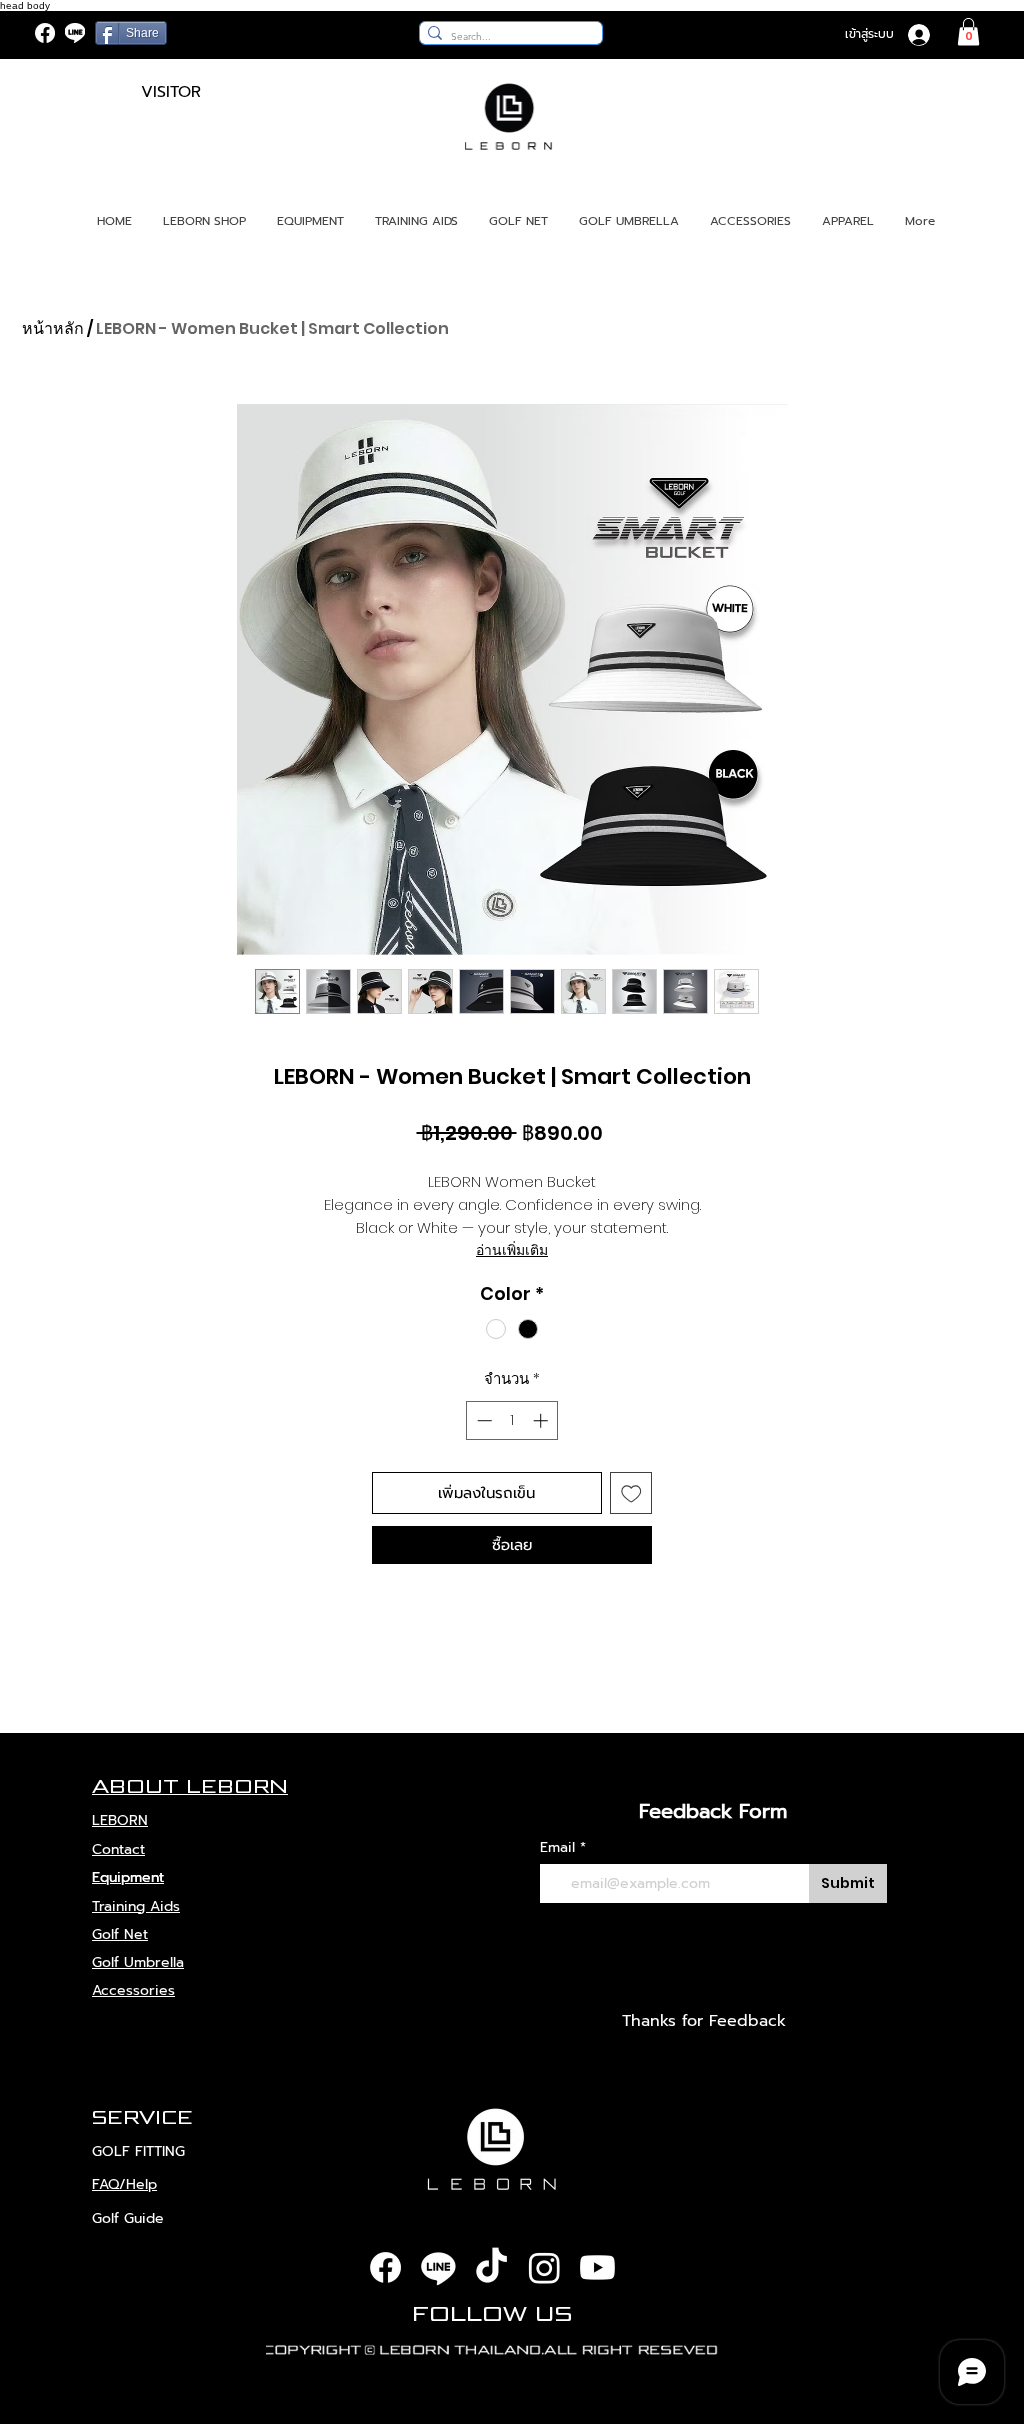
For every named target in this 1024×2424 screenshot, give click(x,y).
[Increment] (542, 1420)
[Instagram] (544, 2267)
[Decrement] (482, 1420)
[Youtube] (597, 2267)
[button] (968, 31)
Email (557, 1848)
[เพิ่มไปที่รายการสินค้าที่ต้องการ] (631, 1493)
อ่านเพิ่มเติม (512, 1250)
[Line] (438, 2267)
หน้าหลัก (53, 328)
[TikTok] (491, 2267)
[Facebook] (45, 33)
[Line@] (75, 33)
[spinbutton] (512, 1420)
